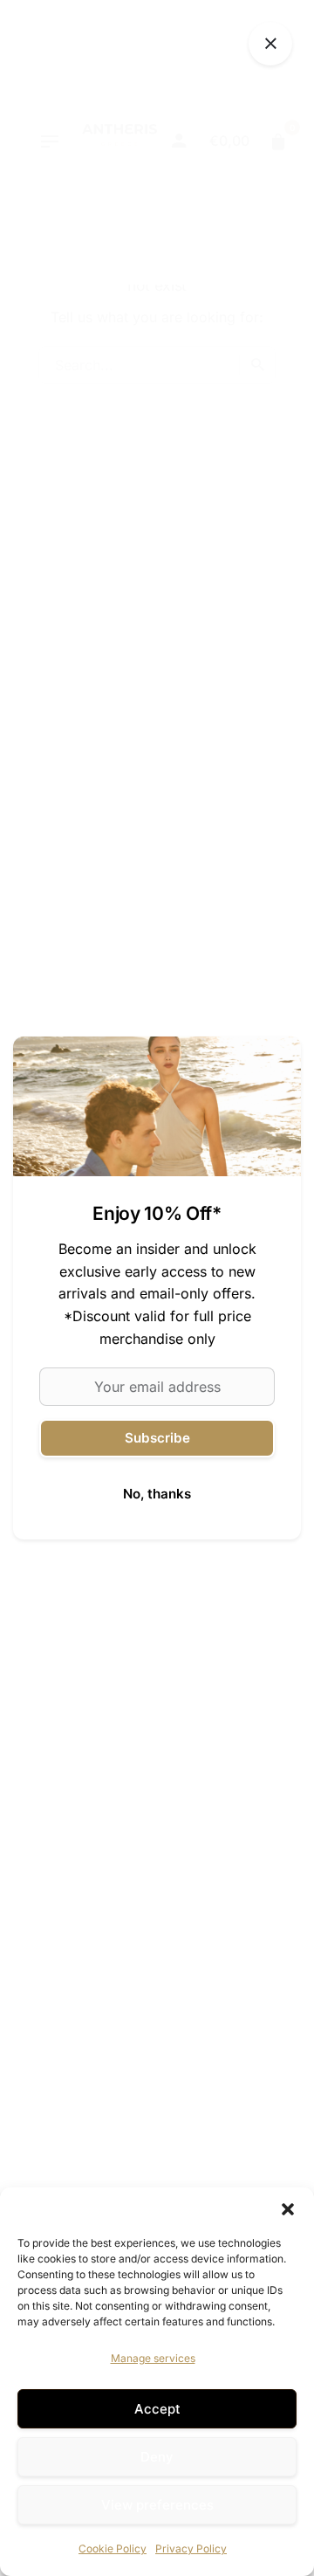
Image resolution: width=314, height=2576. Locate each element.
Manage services (153, 2358)
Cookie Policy (113, 2548)
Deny (157, 2457)
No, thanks (157, 1494)
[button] (288, 2209)
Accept (157, 2409)
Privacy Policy (191, 2548)
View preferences (157, 2505)
